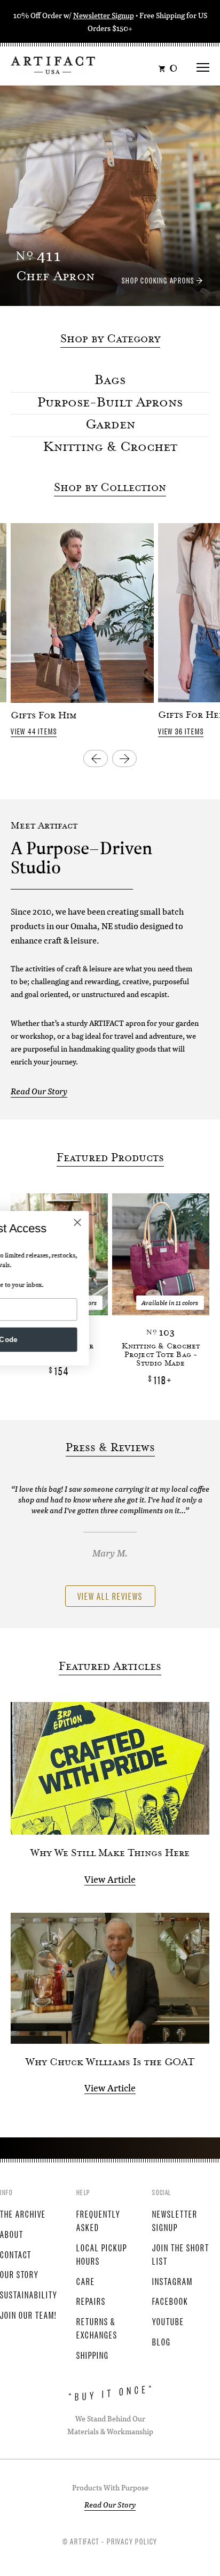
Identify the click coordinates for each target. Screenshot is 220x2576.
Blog (162, 2341)
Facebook (170, 2301)
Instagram (172, 2281)
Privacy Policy (132, 2541)
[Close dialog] (199, 1222)
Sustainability (29, 2294)
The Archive (23, 2213)
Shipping (93, 2355)
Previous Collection (96, 758)
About (12, 2234)
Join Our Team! (28, 2314)
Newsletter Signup (104, 15)
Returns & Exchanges (97, 2328)
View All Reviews (110, 1596)
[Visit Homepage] (53, 64)
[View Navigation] (203, 64)
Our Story (19, 2274)
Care (86, 2281)
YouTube (168, 2321)
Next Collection (124, 758)
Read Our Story (39, 1091)
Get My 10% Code (110, 1339)
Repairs (91, 2301)
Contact (16, 2254)
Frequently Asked (99, 2220)
